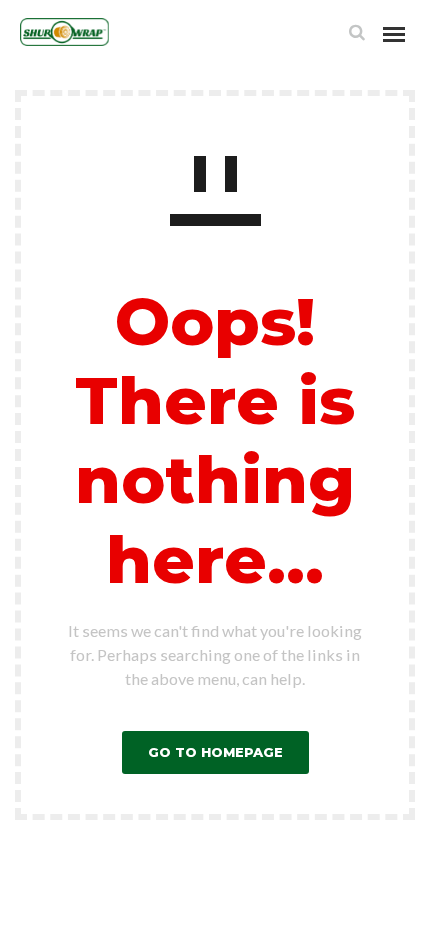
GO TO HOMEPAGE (215, 752)
